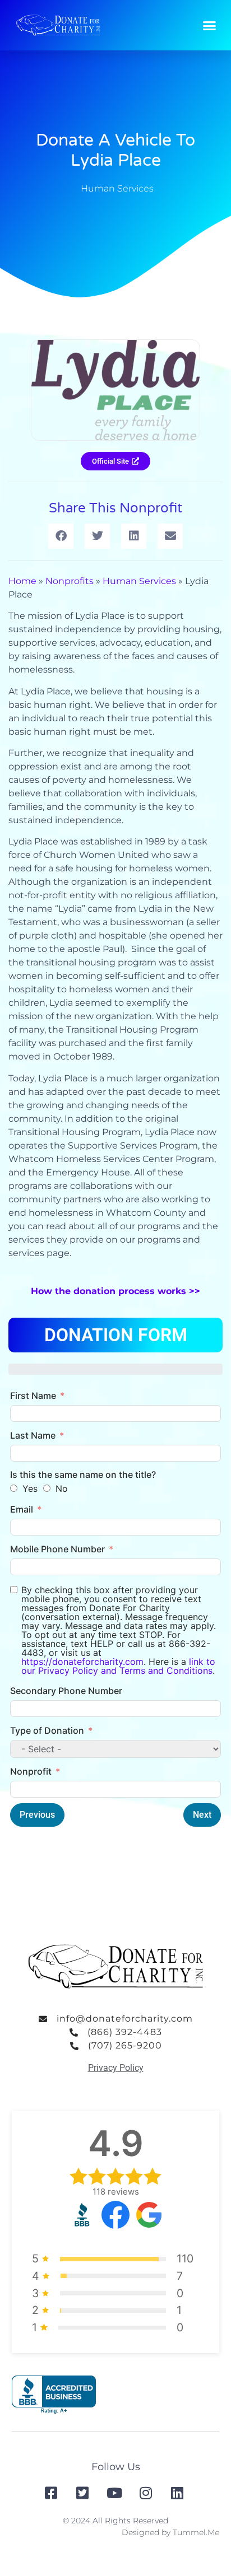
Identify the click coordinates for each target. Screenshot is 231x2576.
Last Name (33, 1435)
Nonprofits (70, 581)
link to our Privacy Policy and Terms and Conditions (118, 1666)
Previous (37, 1815)
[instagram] (147, 2493)
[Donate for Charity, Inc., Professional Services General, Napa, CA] (54, 2395)
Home (22, 581)
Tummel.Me (196, 2532)
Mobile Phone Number (57, 1549)
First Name (33, 1396)
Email (22, 1509)
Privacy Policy (116, 2068)
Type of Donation (47, 1730)
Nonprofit (31, 1771)
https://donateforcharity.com (82, 1662)
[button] (210, 25)
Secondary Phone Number (66, 1691)
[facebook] (52, 2493)
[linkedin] (178, 2493)
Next (202, 1815)
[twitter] (84, 2493)
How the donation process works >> (115, 1291)
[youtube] (115, 2493)
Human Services (117, 188)
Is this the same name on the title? (83, 1474)
